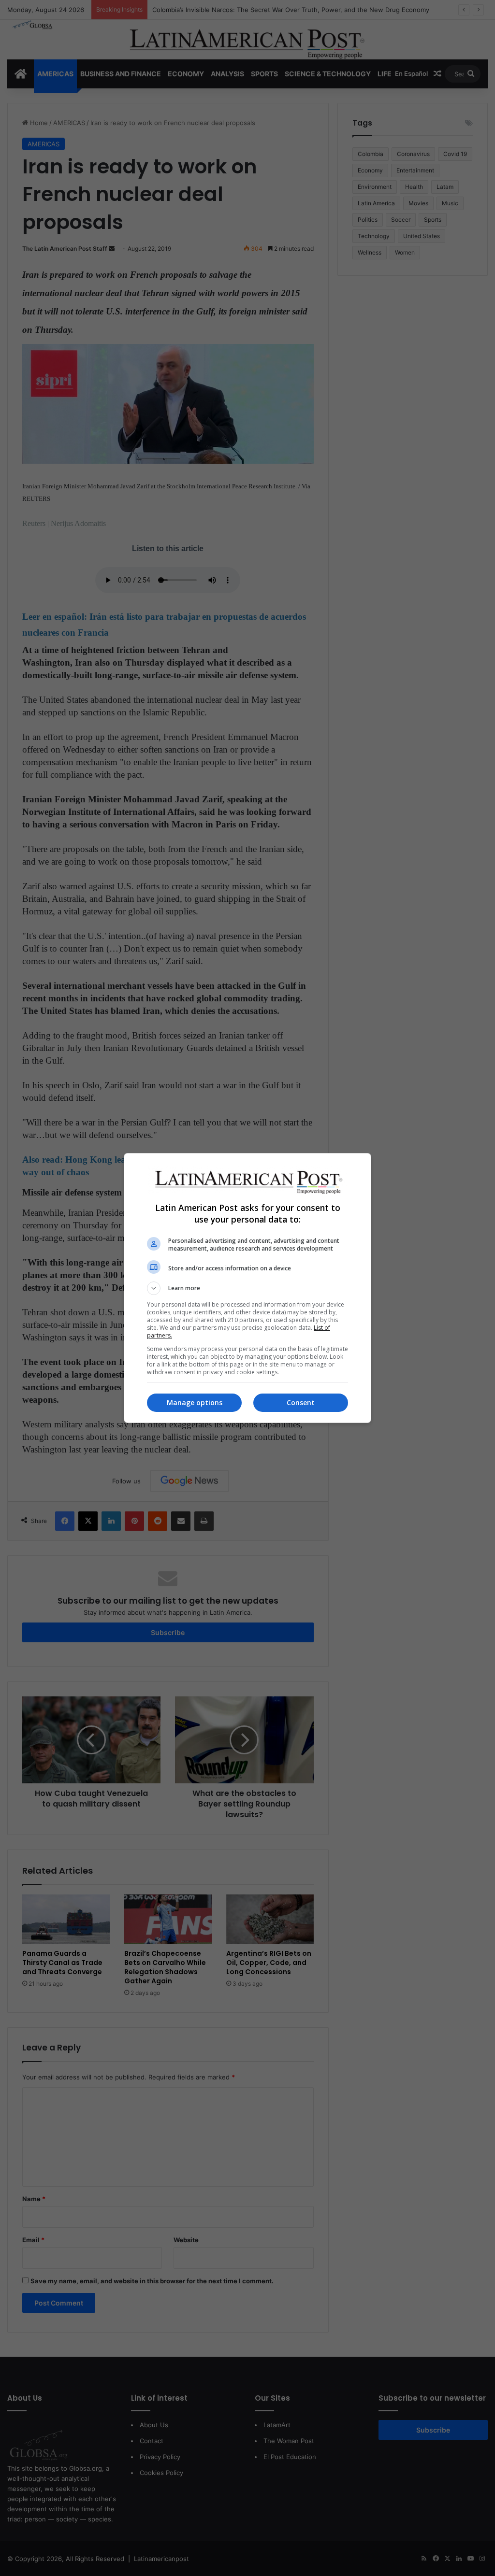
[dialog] (247, 1288)
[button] (247, 1288)
